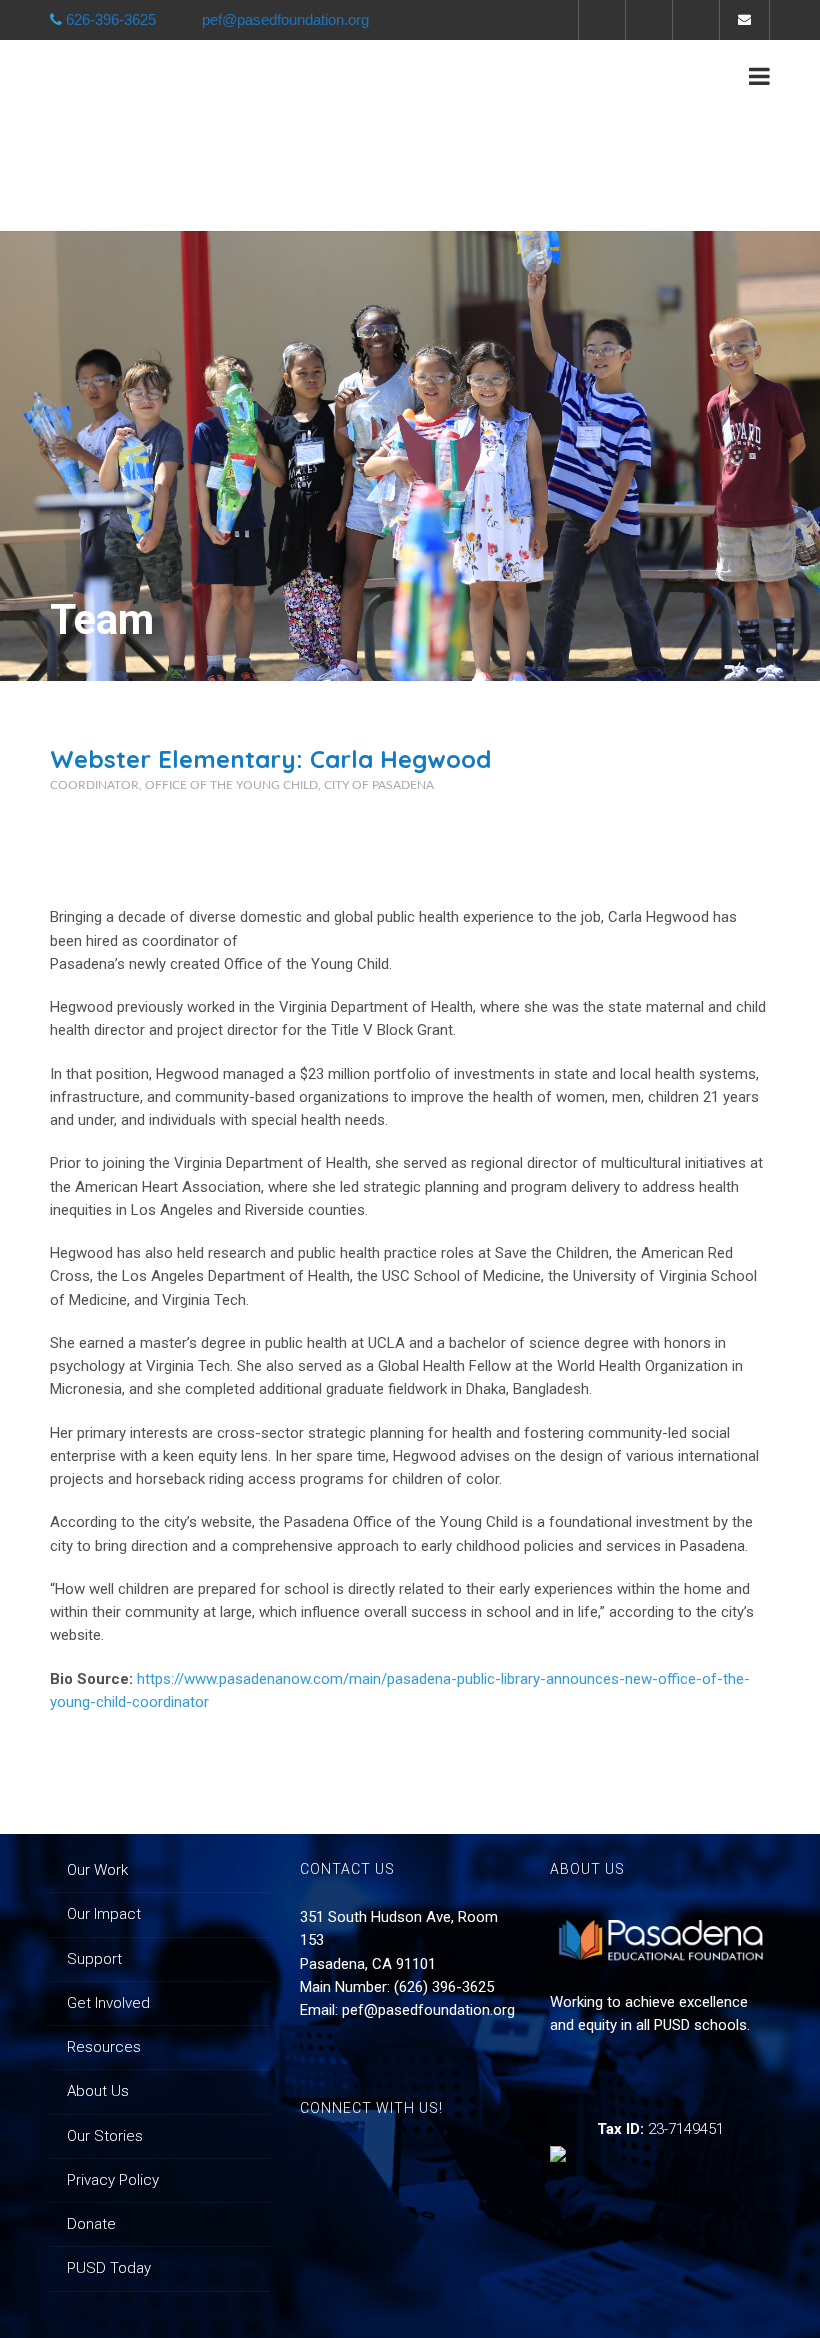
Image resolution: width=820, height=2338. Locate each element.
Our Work (97, 1870)
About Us (98, 2091)
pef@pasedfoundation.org (428, 2010)
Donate (91, 2224)
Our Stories (105, 2136)
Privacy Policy (113, 2180)
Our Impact (104, 1914)
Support (94, 1959)
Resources (104, 2047)
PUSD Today (109, 2268)
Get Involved (108, 2003)
